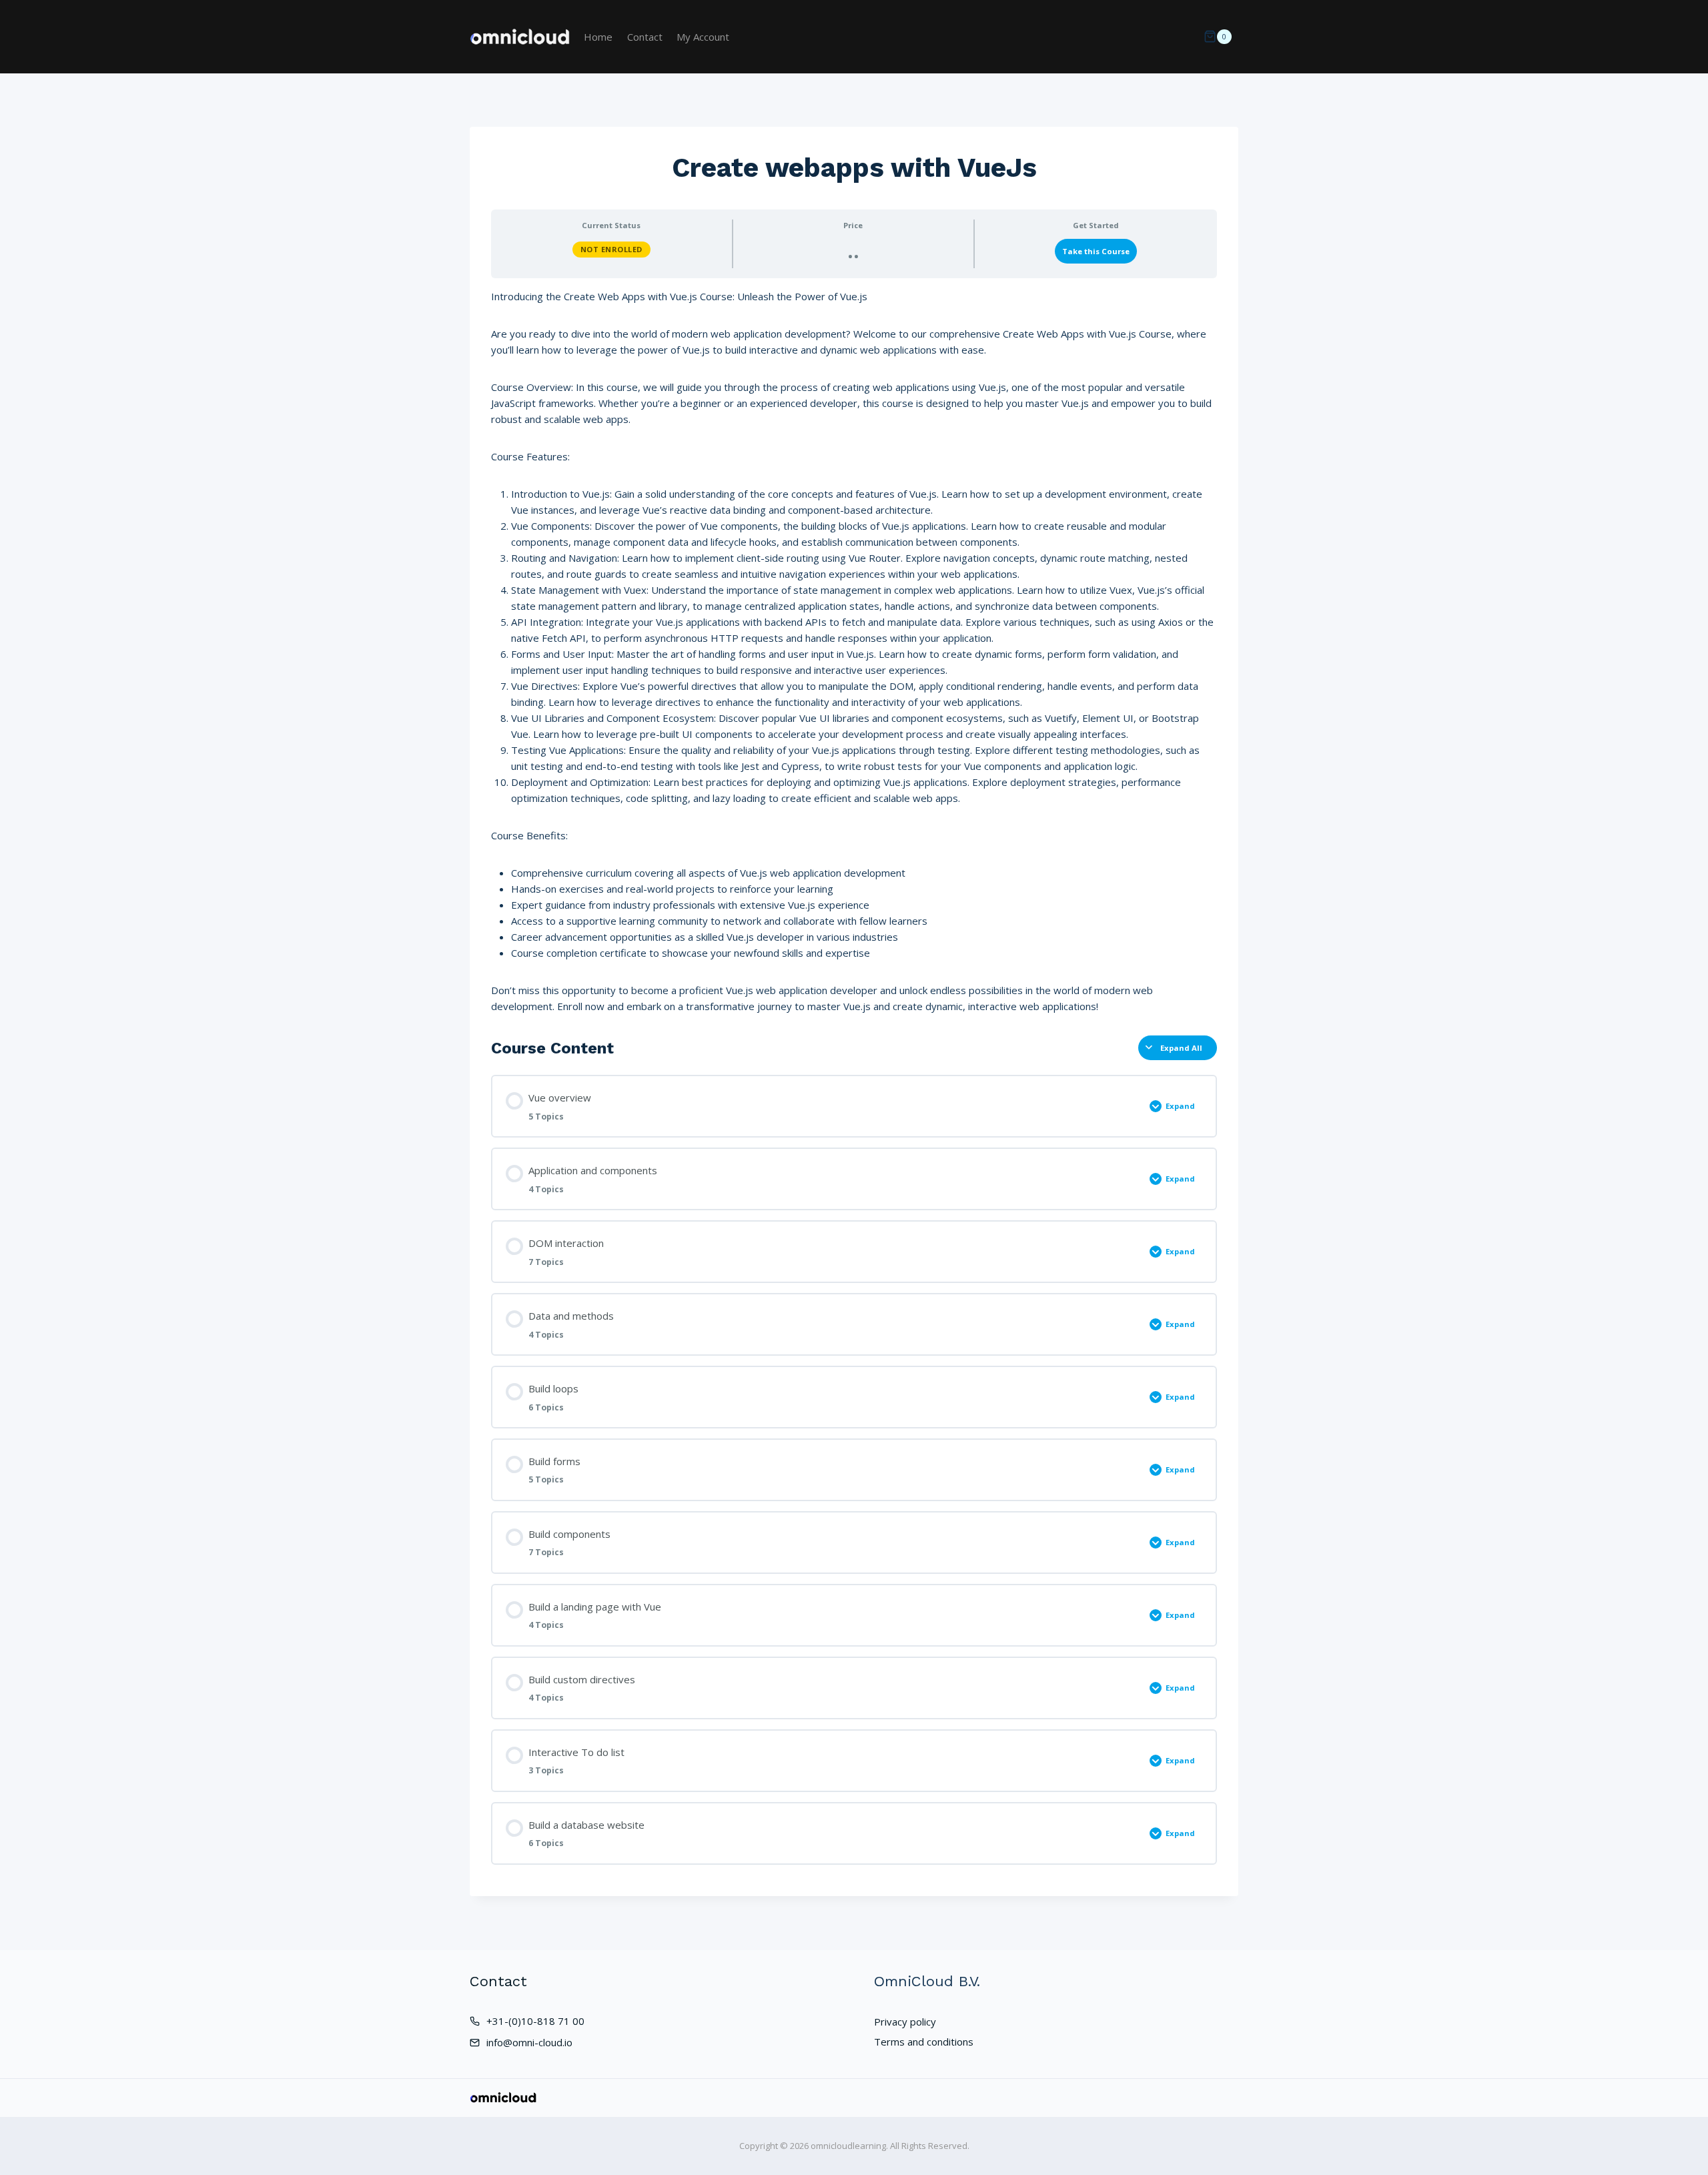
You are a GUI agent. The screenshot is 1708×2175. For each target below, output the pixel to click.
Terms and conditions (924, 2042)
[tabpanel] (854, 651)
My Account (703, 37)
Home (598, 37)
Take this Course (1096, 251)
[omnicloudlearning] (520, 37)
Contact (645, 37)
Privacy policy (905, 2022)
